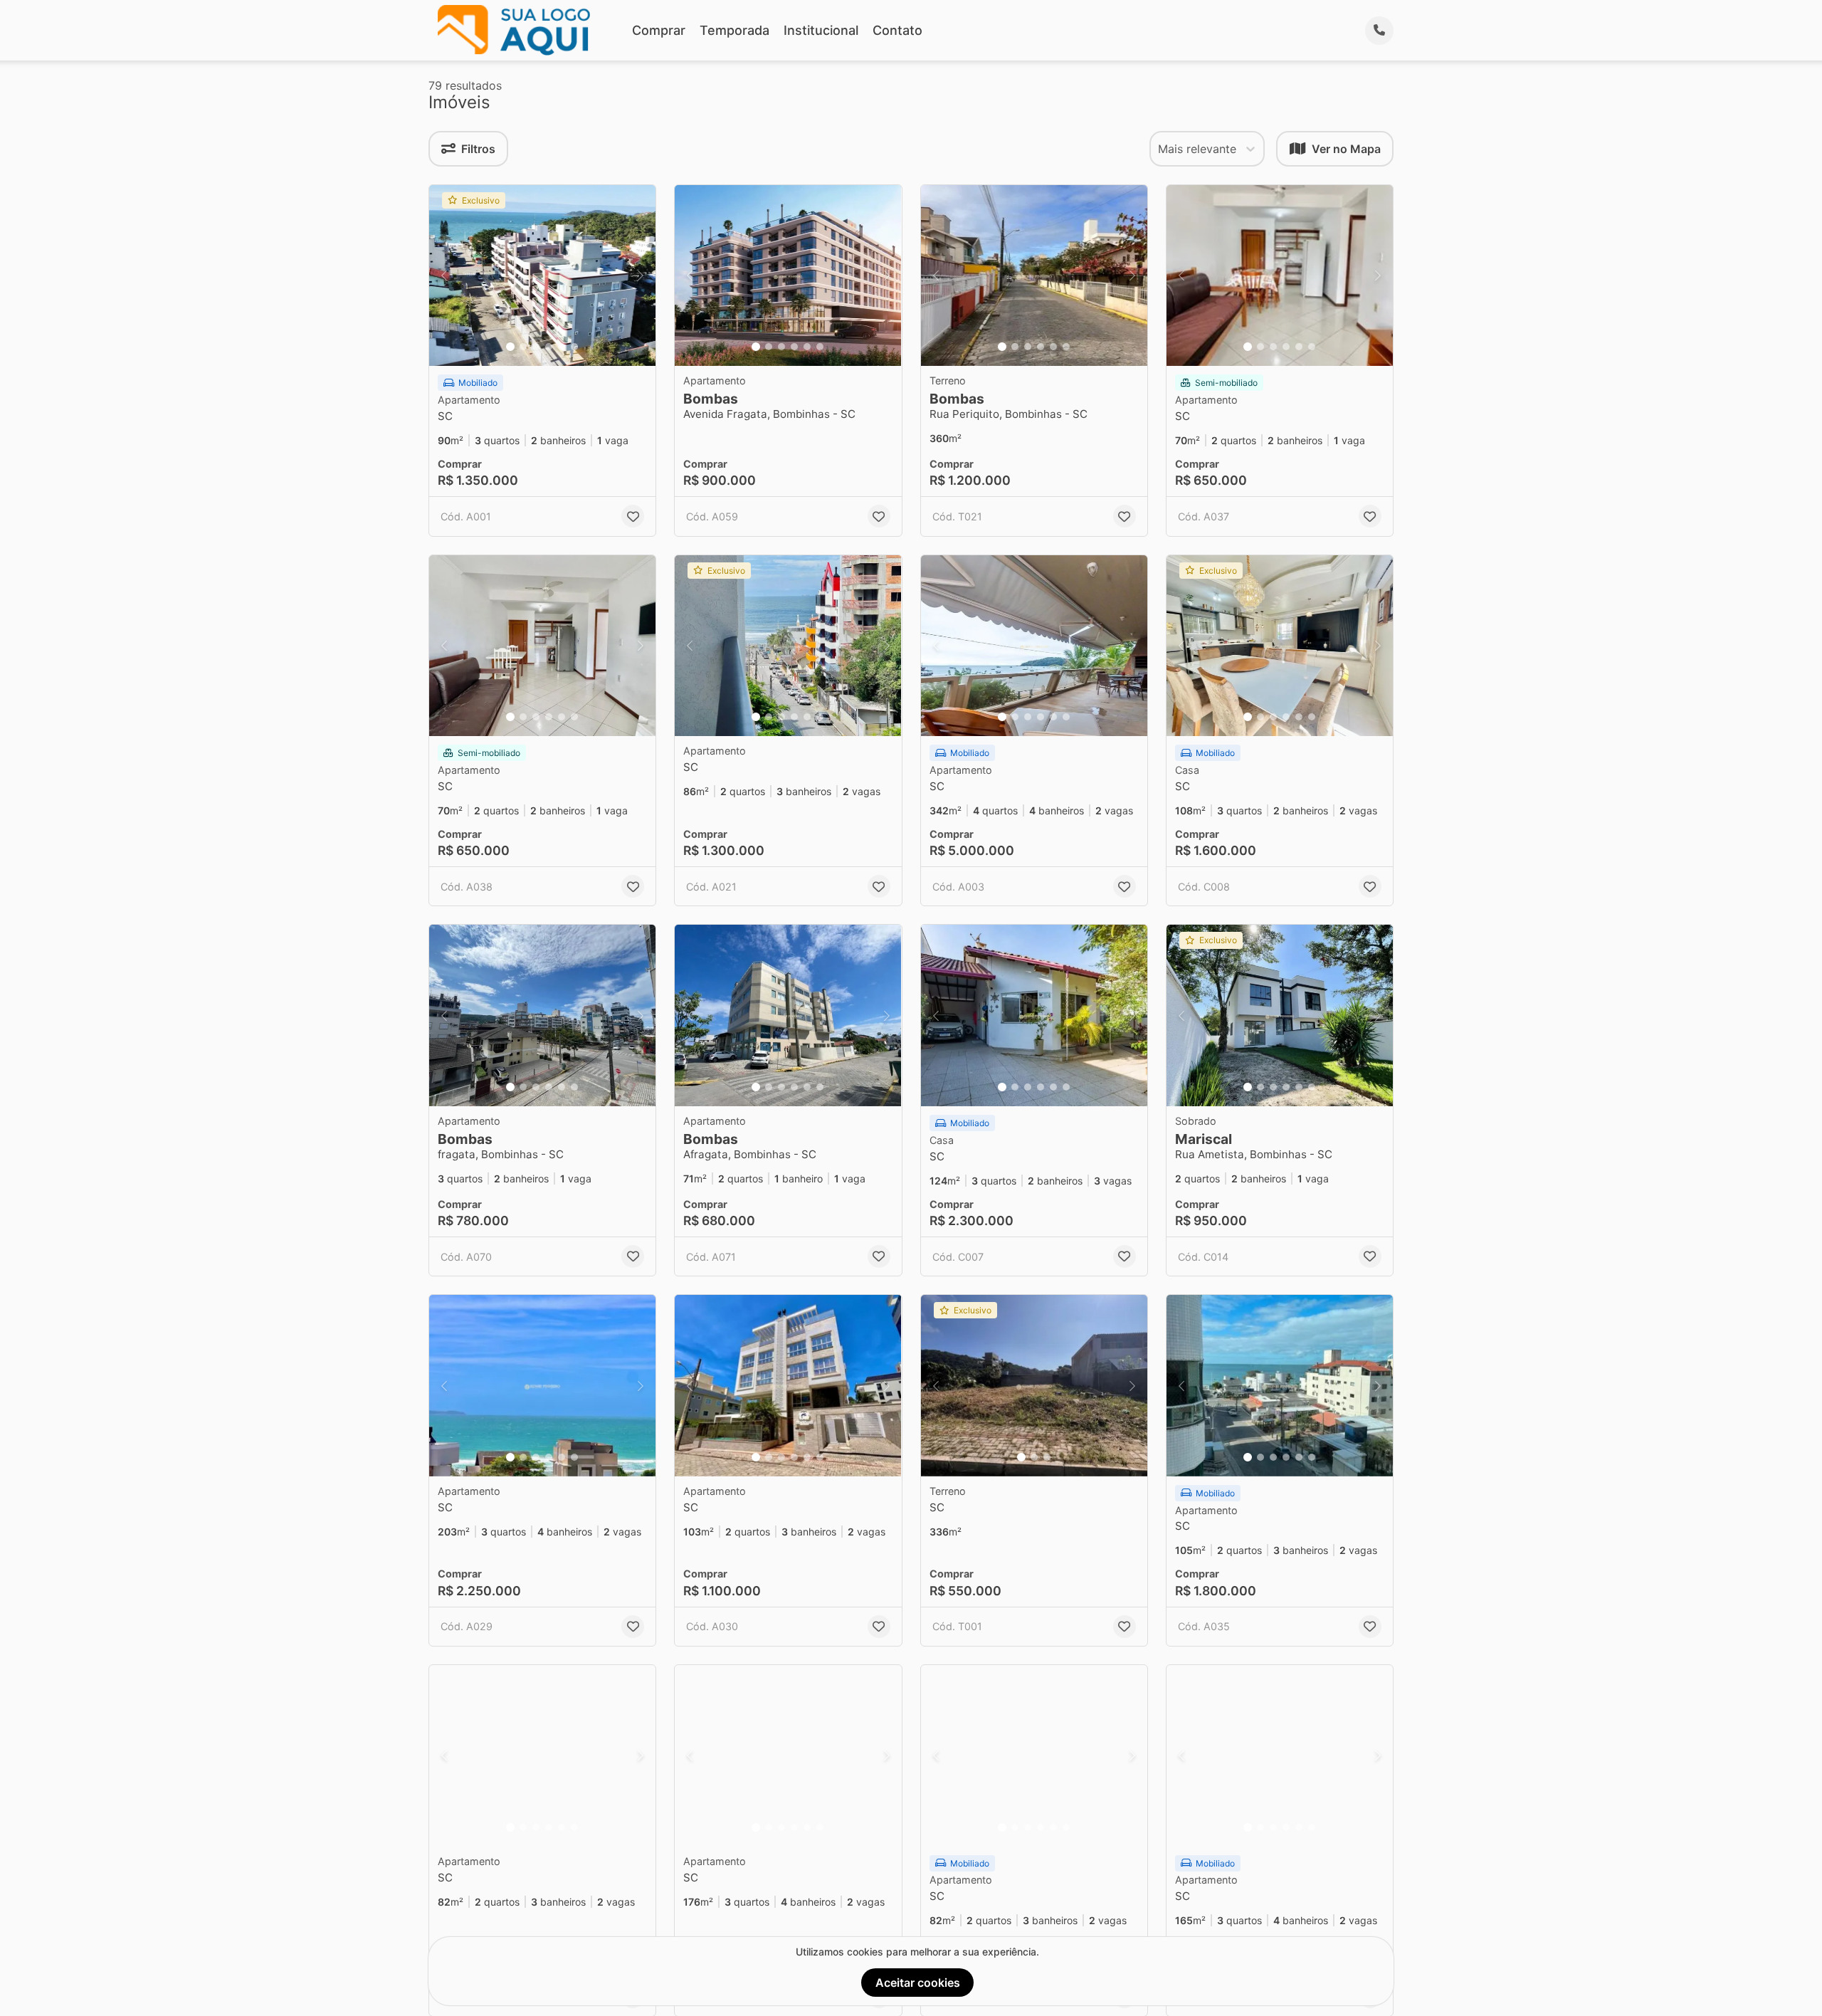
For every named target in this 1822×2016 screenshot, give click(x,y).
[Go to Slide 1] (510, 347)
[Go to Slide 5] (562, 347)
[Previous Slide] (444, 276)
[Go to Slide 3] (536, 347)
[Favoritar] (633, 516)
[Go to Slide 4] (549, 347)
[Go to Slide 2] (523, 347)
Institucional (821, 30)
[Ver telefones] (1379, 31)
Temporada (734, 30)
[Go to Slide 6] (574, 347)
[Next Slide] (641, 276)
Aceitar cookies (918, 1983)
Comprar (659, 30)
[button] (542, 276)
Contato (897, 30)
